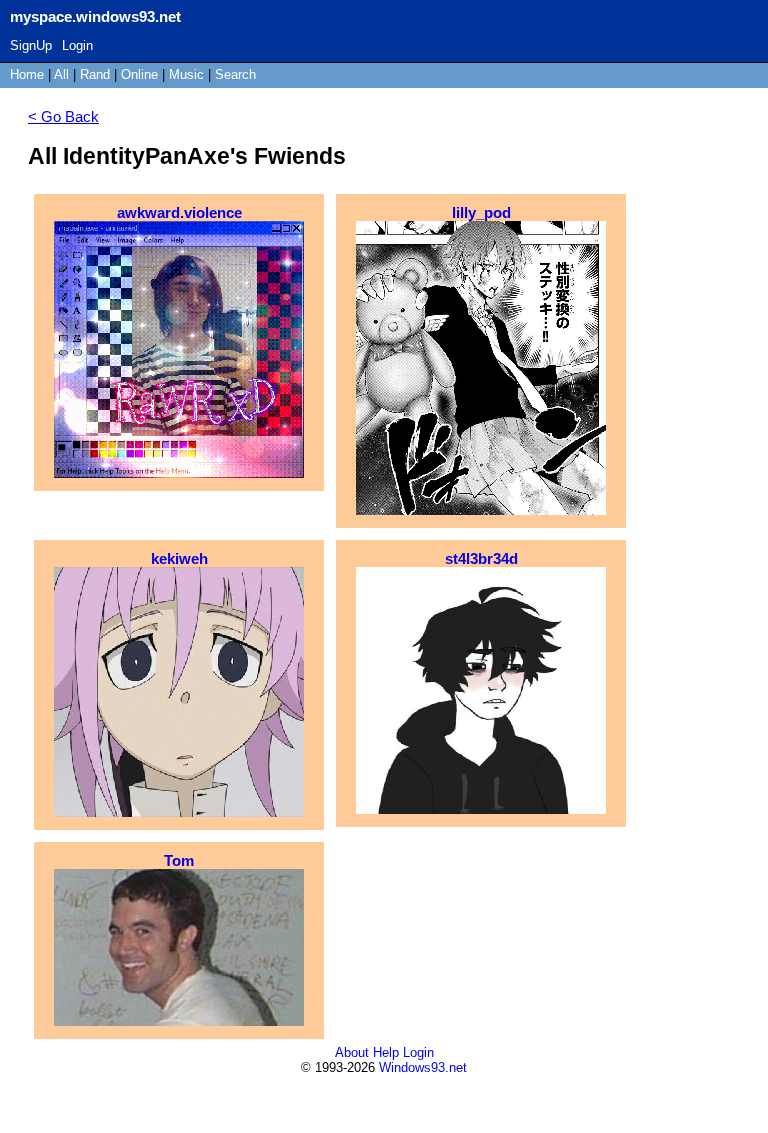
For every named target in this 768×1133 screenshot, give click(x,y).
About (352, 1052)
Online (139, 74)
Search (235, 74)
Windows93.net (423, 1067)
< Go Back (63, 116)
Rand (95, 74)
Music (186, 74)
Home (27, 74)
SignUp (31, 45)
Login (77, 45)
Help (386, 1052)
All (63, 74)
